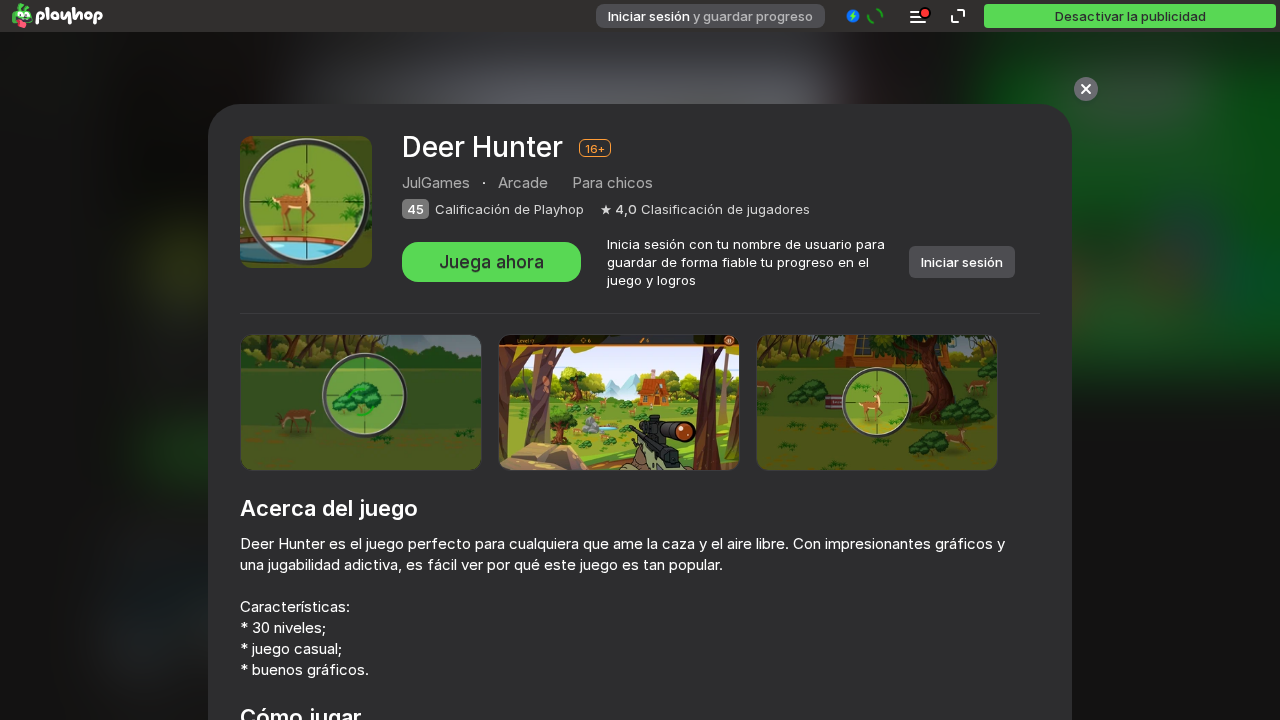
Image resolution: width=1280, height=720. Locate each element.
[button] (865, 16)
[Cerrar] (1086, 89)
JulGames (436, 182)
